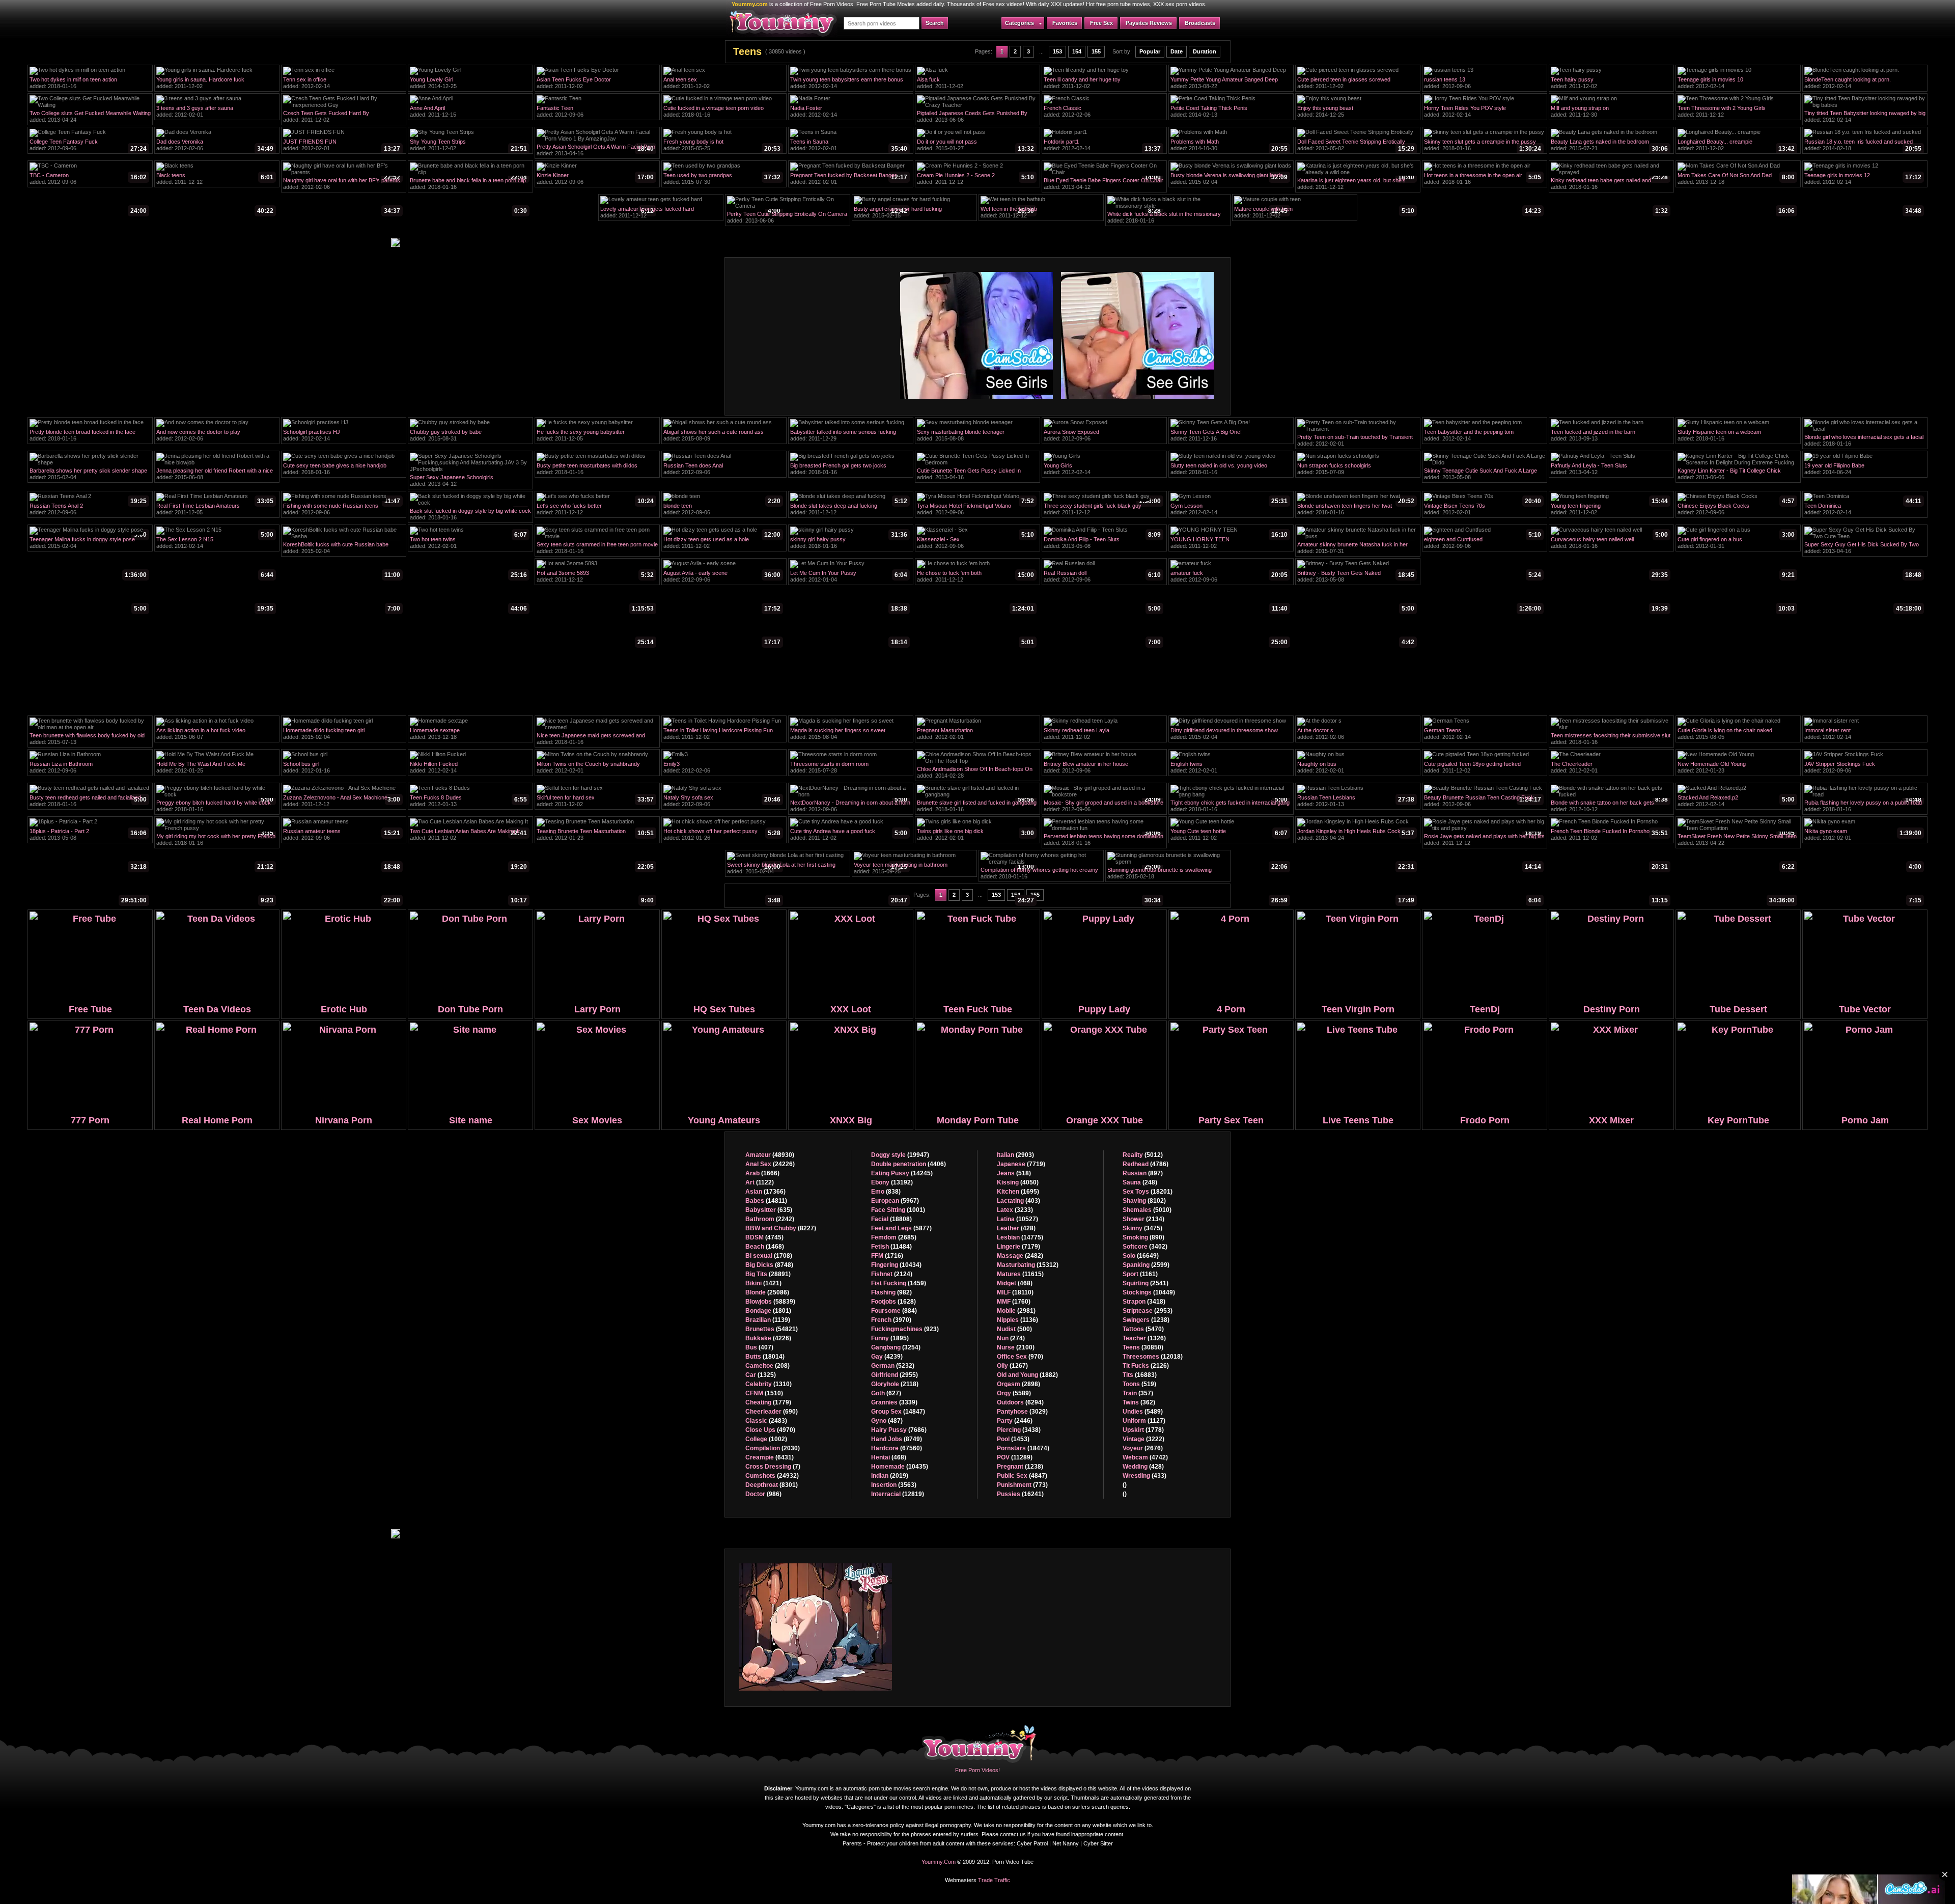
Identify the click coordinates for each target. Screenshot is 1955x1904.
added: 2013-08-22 (1229, 84)
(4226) (768, 1338)
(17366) (765, 1192)
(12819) (898, 1494)
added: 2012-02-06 (1102, 113)
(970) (1020, 1357)
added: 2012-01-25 (215, 768)
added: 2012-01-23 (1736, 768)
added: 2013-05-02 (1356, 146)
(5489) (1143, 1412)
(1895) (890, 1338)
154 (1077, 51)
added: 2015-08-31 (468, 436)
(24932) (772, 1476)
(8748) (769, 1265)
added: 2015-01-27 (975, 146)
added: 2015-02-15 (912, 213)
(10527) (1017, 1219)
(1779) (768, 1402)
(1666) (762, 1173)
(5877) (901, 1228)
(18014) (765, 1357)
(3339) (894, 1402)
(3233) (1015, 1210)
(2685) (894, 1237)
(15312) (1028, 1265)
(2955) (895, 1375)
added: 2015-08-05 (1736, 735)
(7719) (1021, 1164)
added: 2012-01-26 (722, 836)
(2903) (1015, 1155)
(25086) (767, 1292)
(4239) (887, 1357)
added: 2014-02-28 (975, 774)
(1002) (766, 1439)
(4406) (909, 1164)
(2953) (1148, 1311)
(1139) (768, 1320)
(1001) (898, 1210)
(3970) (891, 1320)
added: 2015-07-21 (1609, 146)
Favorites (1065, 23)
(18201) (1148, 1192)
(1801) (768, 1311)
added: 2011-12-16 (1229, 436)
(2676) (1143, 1448)
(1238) (1020, 1467)
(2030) (773, 1448)
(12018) (1153, 1357)
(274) (1011, 1338)
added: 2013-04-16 (596, 151)
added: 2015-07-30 (722, 180)
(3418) (1144, 1302)
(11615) (1020, 1274)
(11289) (1015, 1457)
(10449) (1149, 1292)
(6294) (1020, 1402)
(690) (772, 1412)
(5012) (1143, 1155)
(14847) (898, 1412)
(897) (1143, 1173)
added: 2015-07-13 (88, 740)
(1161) (1140, 1274)
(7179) (1018, 1247)
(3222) (1143, 1439)
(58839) (770, 1302)
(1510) (764, 1393)
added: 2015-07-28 (849, 768)
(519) (1139, 1384)
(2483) (766, 1421)
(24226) (770, 1164)
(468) (889, 1457)
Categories (1020, 23)
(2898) (1018, 1384)
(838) (886, 1192)
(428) (1016, 1228)
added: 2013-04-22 (1737, 841)
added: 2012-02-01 (215, 113)
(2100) (1016, 1347)
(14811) (766, 1201)
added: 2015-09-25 (912, 869)
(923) (905, 1329)
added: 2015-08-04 (849, 735)
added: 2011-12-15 (468, 113)
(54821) (772, 1329)
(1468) (765, 1247)
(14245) (902, 1173)
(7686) (899, 1430)
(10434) (896, 1265)
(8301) (772, 1485)
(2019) (890, 1476)
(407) (759, 1347)
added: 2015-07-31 (1356, 549)
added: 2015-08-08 (975, 436)
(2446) (1015, 1421)
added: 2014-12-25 (468, 84)
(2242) (770, 1219)
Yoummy (980, 1742)
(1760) (1014, 1302)
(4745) (764, 1237)
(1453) (1013, 1439)
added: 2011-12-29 (849, 436)
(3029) (1022, 1412)
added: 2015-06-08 (215, 475)
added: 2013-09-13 (1609, 436)
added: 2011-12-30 (1609, 113)
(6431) (770, 1457)
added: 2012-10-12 (1609, 807)
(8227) (781, 1228)
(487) (887, 1421)
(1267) (1012, 1366)
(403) (1018, 1201)
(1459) (899, 1283)
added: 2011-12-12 (1736, 113)
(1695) (1018, 1192)
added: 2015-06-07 (215, 735)
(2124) (892, 1274)
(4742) (1145, 1457)
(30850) (1143, 1347)
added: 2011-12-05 (595, 436)
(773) (1022, 1485)
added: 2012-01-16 (342, 768)
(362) (1139, 1402)
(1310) (769, 1384)
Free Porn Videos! (978, 1770)
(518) (1014, 1173)
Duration (1205, 51)
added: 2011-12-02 (215, 84)
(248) (1140, 1182)
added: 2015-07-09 (1356, 470)
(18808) (891, 1219)
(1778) (1143, 1430)
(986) (763, 1494)
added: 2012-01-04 (849, 577)
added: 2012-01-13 (468, 802)
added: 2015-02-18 (1166, 874)
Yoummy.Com (939, 1862)
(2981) (1016, 1311)
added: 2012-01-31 (1736, 544)
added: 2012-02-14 (342, 84)
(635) (769, 1210)
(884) (894, 1311)
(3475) (1142, 1228)
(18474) (1023, 1448)
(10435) (900, 1467)
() (1125, 1485)
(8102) (1144, 1201)
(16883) (1140, 1375)
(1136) (1017, 1320)
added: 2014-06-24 (1863, 470)
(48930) (770, 1155)
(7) (773, 1467)
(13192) (892, 1182)
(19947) (900, 1155)
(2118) (895, 1384)
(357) (1138, 1393)
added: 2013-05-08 (1483, 475)
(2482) (1020, 1256)
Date (1177, 51)
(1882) (1027, 1375)
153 (1057, 51)
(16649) (1141, 1256)
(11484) (891, 1247)
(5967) (895, 1201)
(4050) (1018, 1182)
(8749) (897, 1439)
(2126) (1146, 1366)
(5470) (1143, 1329)
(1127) (1144, 1421)
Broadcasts (1200, 23)
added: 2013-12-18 (1736, 180)
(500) (1014, 1329)
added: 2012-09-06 (1483, 84)
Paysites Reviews (1149, 23)
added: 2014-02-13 (1229, 113)
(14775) (1020, 1237)
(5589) (1014, 1393)
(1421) (763, 1283)
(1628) (893, 1302)
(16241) (1020, 1494)
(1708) (769, 1256)
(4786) (1146, 1164)
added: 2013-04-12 (1104, 185)
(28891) (768, 1274)
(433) (1144, 1476)
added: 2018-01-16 (88, 84)
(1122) (760, 1182)
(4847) (1022, 1476)
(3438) (1019, 1430)
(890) (1143, 1237)
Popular (1150, 51)
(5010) (1147, 1210)
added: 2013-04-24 (90, 118)
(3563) (894, 1485)
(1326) (1144, 1338)
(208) (767, 1366)
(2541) (1146, 1283)
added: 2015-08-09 (722, 436)
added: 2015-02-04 (1229, 180)
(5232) (893, 1366)
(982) (891, 1292)
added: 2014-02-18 (1863, 146)
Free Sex (1101, 23)
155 (1096, 51)
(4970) (770, 1430)
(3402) (1145, 1247)
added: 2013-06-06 (975, 118)
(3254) (896, 1347)
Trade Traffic (994, 1880)
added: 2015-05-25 (722, 146)
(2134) (1143, 1219)
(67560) (897, 1448)
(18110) (1015, 1292)
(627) (886, 1393)
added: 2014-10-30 (1229, 146)
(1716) (887, 1256)
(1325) (761, 1375)
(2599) (1146, 1265)
